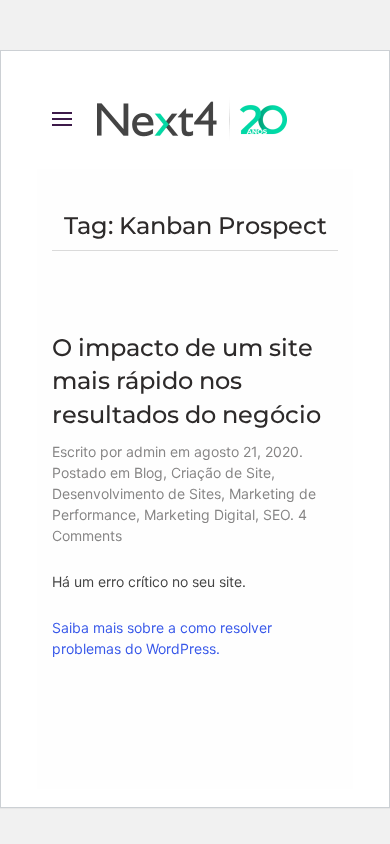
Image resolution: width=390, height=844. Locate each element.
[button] (62, 119)
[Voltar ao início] (195, 119)
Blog (148, 472)
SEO (276, 514)
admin (146, 451)
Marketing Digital (199, 514)
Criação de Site (221, 472)
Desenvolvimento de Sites (136, 493)
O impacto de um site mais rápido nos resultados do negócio (186, 381)
